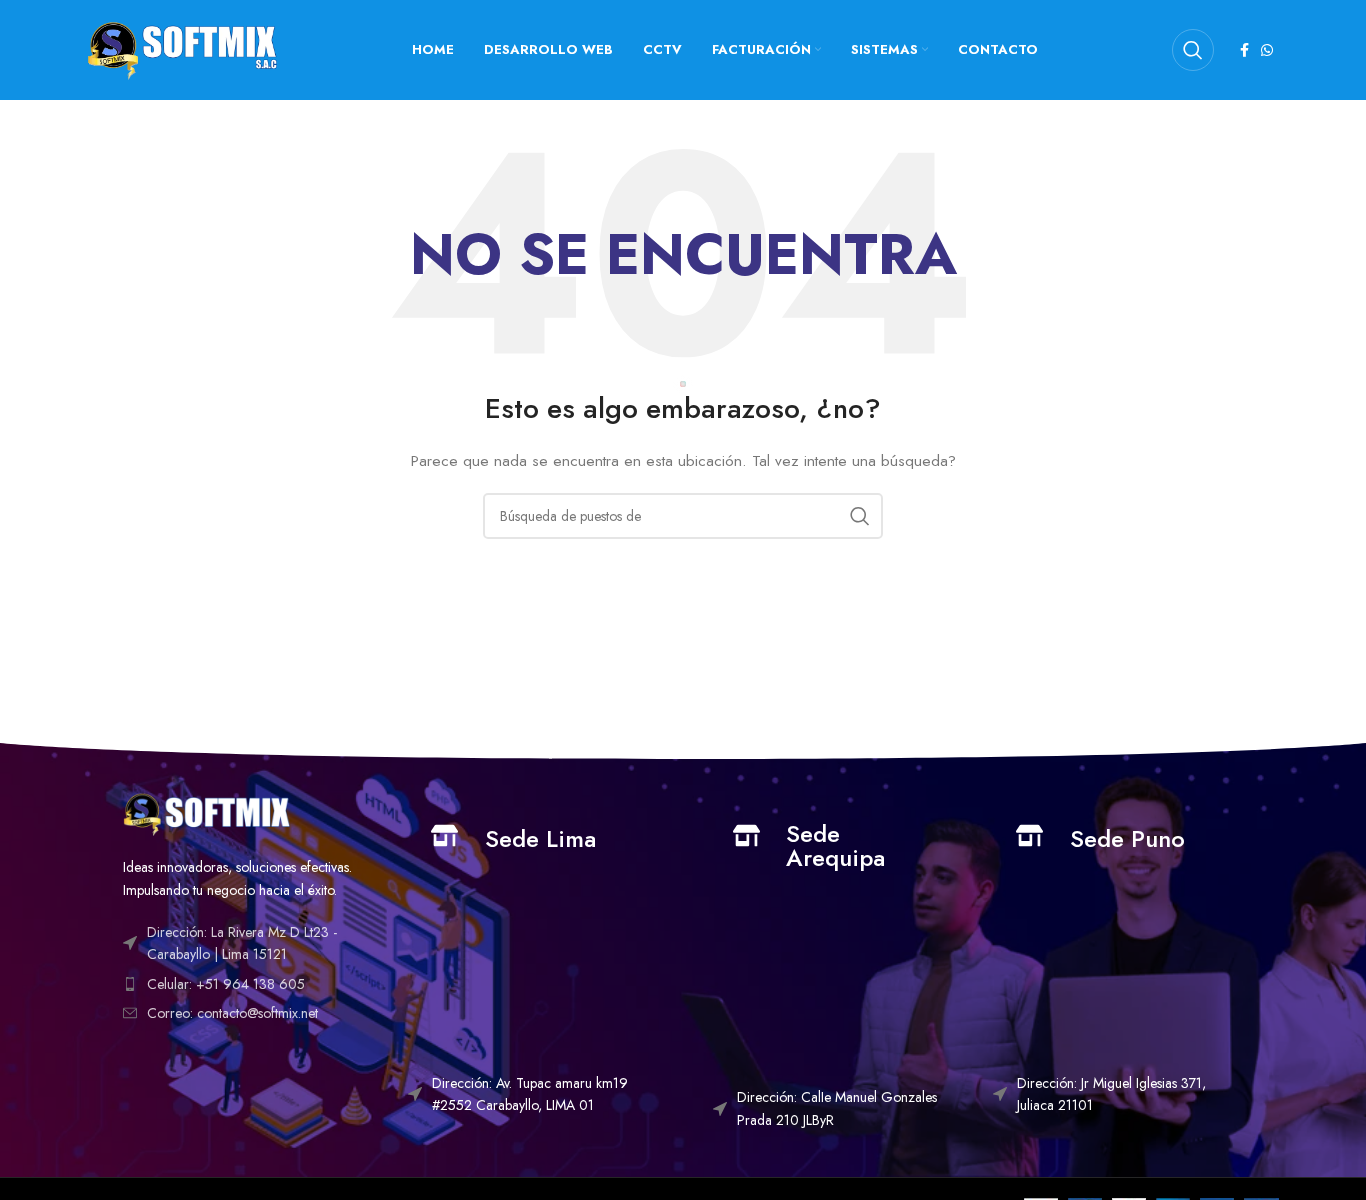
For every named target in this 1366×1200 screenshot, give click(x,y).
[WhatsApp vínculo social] (1267, 50)
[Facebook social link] (1244, 50)
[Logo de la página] (182, 48)
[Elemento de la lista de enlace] (250, 984)
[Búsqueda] (1193, 50)
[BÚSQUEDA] (860, 516)
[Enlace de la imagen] (206, 812)
